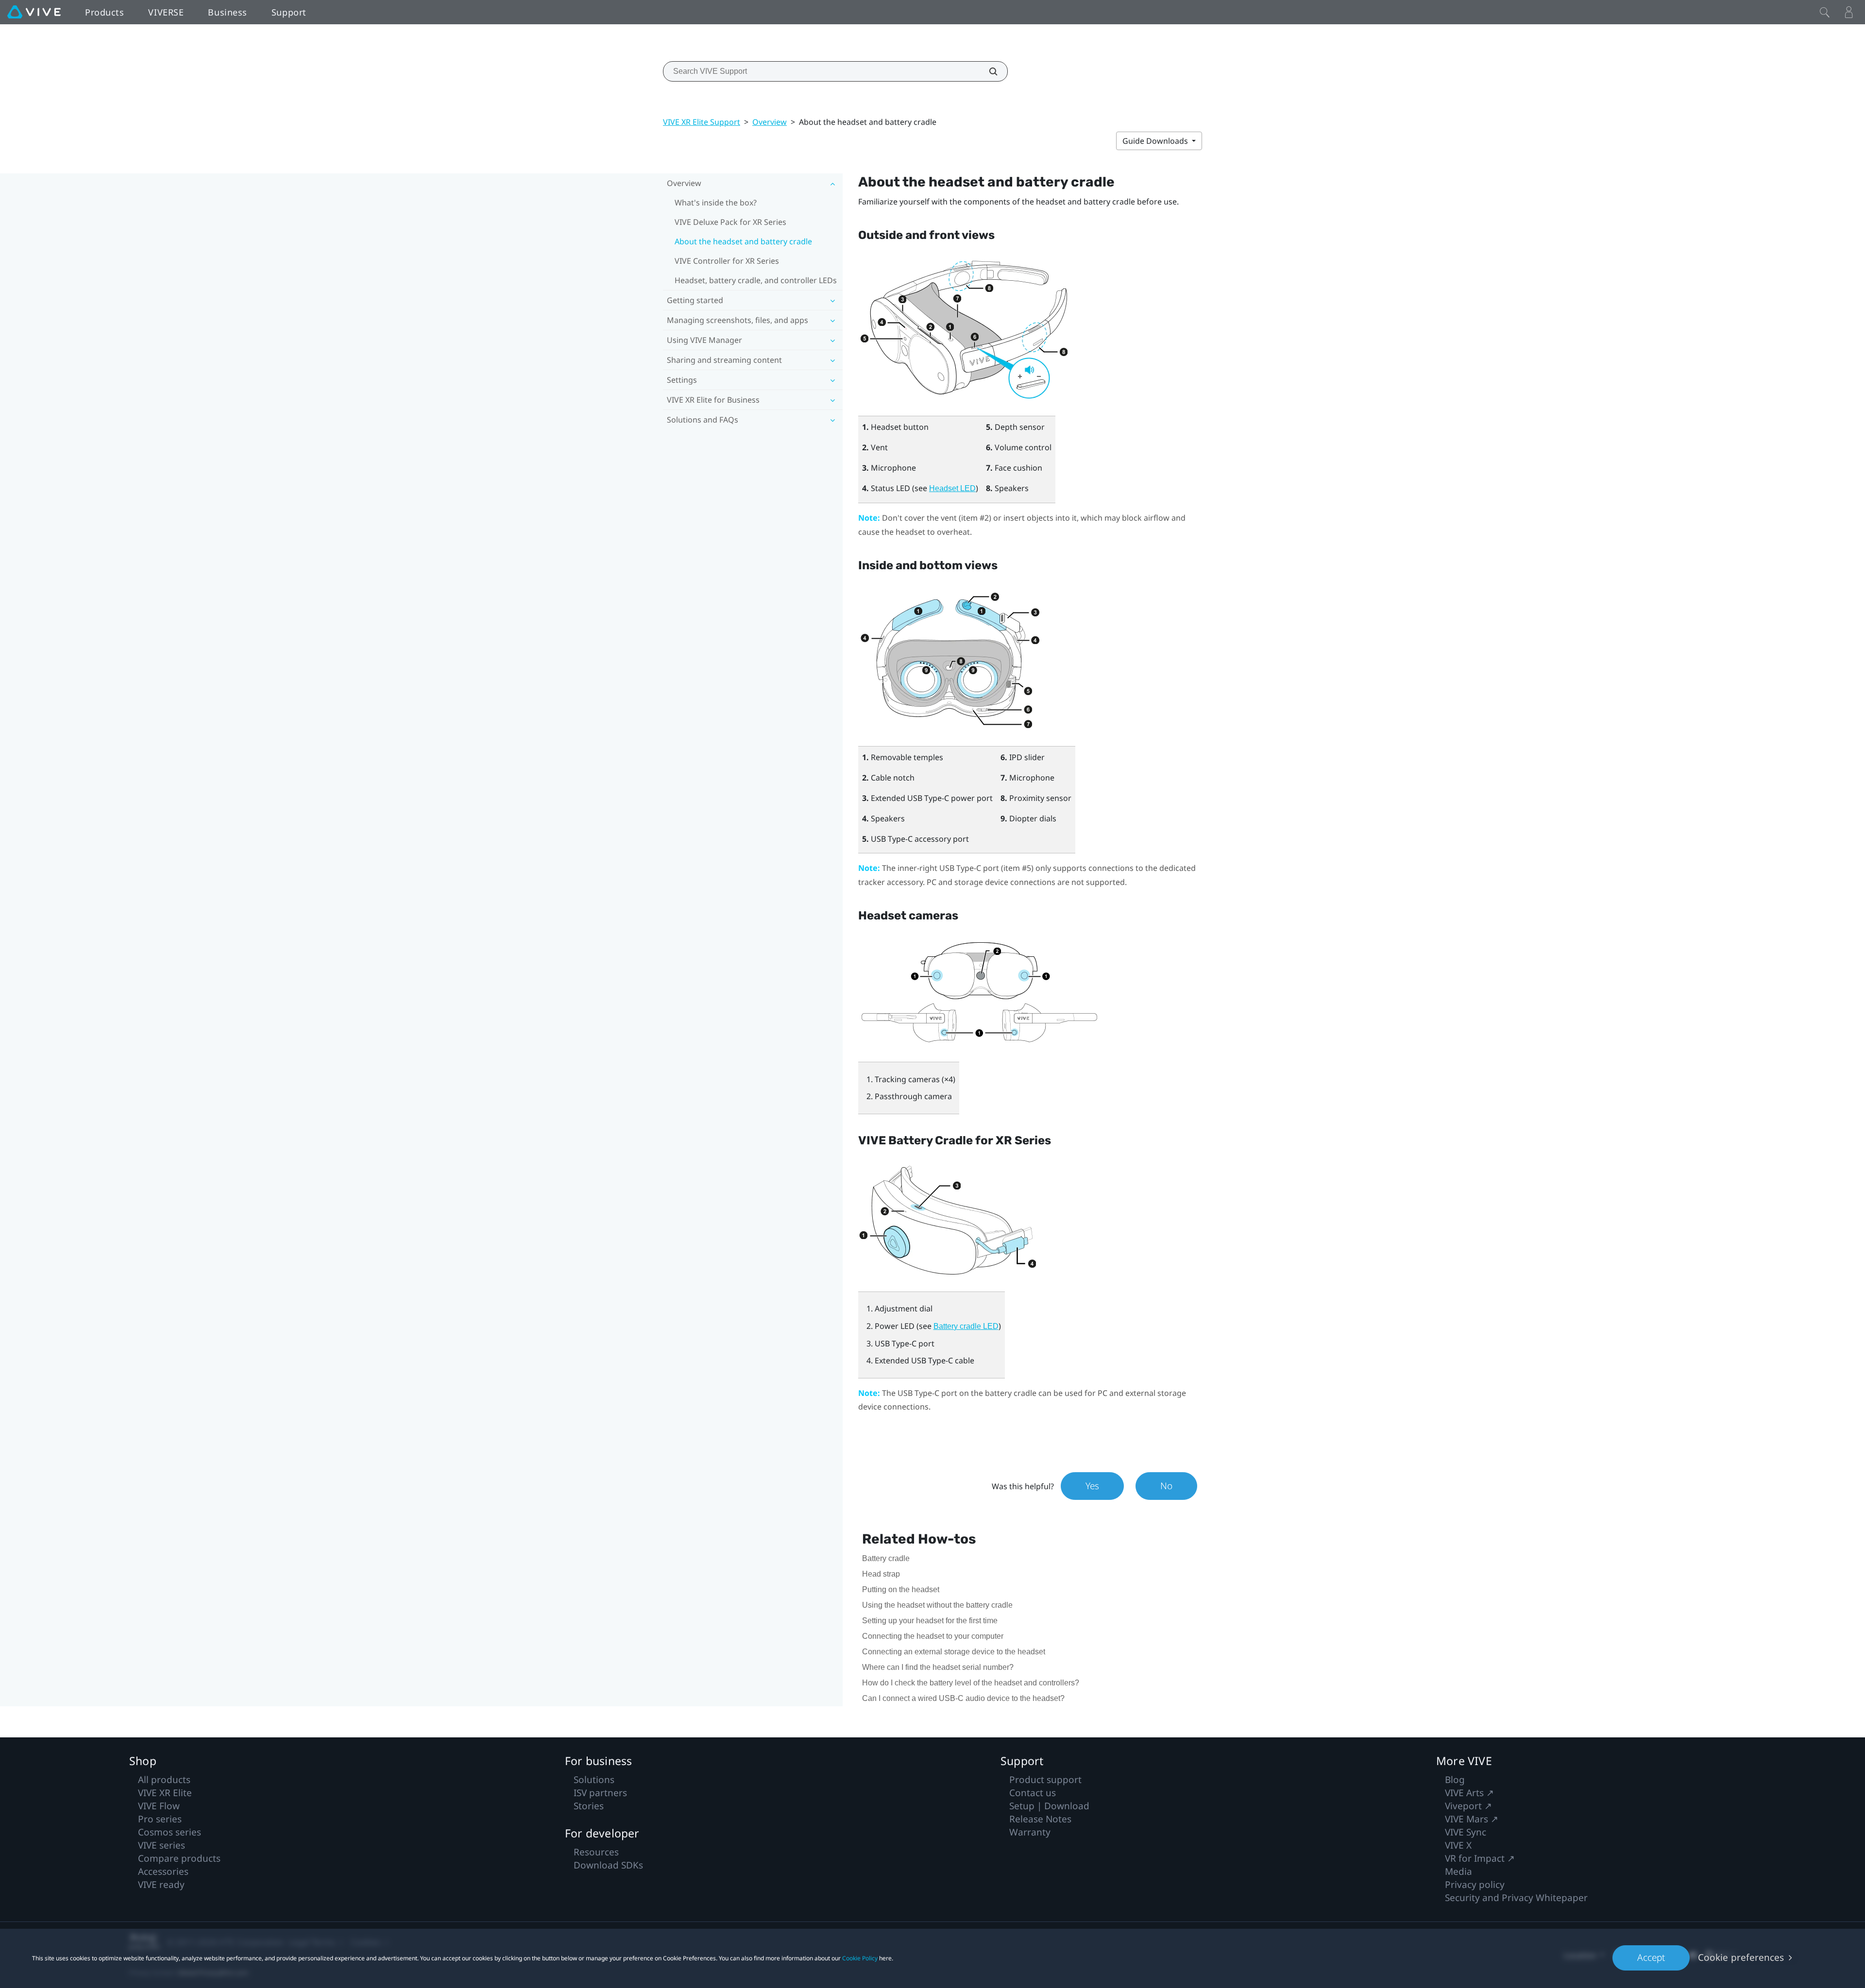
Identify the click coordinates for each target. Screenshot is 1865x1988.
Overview (770, 122)
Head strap (881, 1574)
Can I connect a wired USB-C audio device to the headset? (963, 1698)
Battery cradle (886, 1558)
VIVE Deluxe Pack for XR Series (730, 222)
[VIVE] (34, 12)
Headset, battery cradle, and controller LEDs (756, 280)
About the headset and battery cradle (743, 241)
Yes (1092, 1486)
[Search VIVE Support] (988, 71)
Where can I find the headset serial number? (938, 1667)
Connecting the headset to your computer (933, 1636)
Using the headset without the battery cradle (937, 1605)
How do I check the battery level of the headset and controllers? (971, 1683)
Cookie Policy (860, 1958)
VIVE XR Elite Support (702, 122)
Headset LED (952, 488)
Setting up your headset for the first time (930, 1621)
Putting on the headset (901, 1589)
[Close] (1825, 12)
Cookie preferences (1741, 1957)
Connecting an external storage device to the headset (954, 1652)
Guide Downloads (1156, 141)
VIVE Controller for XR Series (727, 261)
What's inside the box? (716, 203)
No (1166, 1486)
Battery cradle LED (966, 1326)
